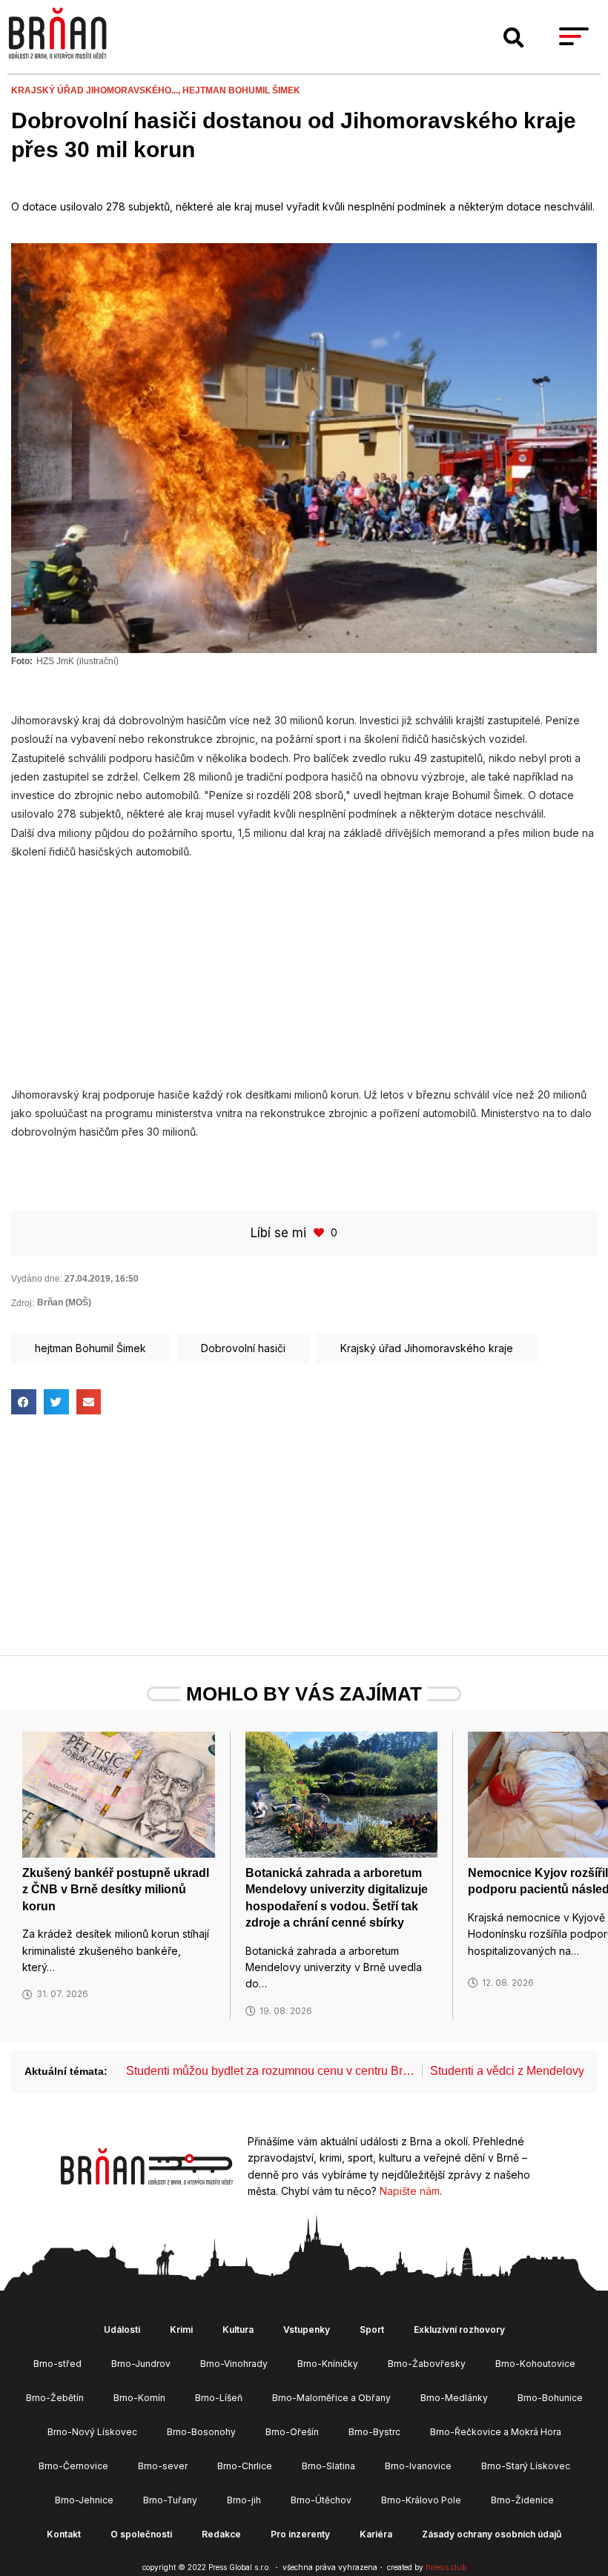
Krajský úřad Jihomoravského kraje (427, 1348)
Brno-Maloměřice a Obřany (331, 2398)
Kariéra (376, 2534)
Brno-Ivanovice (418, 2466)
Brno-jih (244, 2500)
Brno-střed (57, 2364)
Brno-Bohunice (550, 2398)
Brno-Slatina (328, 2466)
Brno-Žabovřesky (427, 2364)
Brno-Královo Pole (421, 2500)
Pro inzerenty (300, 2534)
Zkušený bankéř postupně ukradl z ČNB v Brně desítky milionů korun (116, 1890)
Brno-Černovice (73, 2466)
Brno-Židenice (522, 2500)
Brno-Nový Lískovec (92, 2432)
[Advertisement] (304, 965)
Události (122, 2330)
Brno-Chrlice (245, 2466)
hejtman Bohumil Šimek (241, 90)
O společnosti (141, 2534)
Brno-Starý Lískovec (526, 2466)
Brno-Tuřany (170, 2500)
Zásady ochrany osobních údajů (492, 2534)
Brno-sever (163, 2466)
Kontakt (64, 2534)
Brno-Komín (139, 2398)
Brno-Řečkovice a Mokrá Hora (496, 2432)
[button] (514, 38)
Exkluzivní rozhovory (459, 2330)
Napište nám (410, 2191)
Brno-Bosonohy (201, 2432)
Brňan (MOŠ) (64, 1302)
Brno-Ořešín (292, 2432)
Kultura (238, 2330)
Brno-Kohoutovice (535, 2364)
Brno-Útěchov (321, 2500)
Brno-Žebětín (55, 2398)
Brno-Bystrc (374, 2432)
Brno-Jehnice (84, 2500)
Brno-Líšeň (219, 2398)
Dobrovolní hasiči (243, 1348)
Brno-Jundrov (141, 2364)
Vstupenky (307, 2330)
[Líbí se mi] (320, 1232)
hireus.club (446, 2567)
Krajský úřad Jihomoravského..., (97, 90)
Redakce (221, 2534)
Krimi (181, 2330)
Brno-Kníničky (328, 2364)
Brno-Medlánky (454, 2398)
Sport (372, 2330)
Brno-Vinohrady (234, 2364)
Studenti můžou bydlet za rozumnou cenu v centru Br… (270, 2071)
